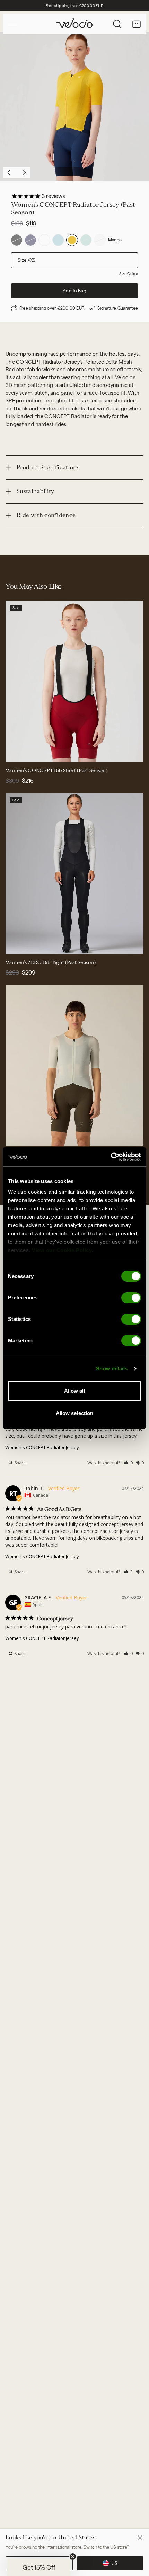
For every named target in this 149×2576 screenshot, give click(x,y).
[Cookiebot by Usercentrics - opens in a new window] (111, 1157)
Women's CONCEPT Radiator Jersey (42, 1447)
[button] (128, 1463)
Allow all (75, 1391)
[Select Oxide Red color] (15, 752)
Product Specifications (48, 467)
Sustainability (35, 491)
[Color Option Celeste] (86, 240)
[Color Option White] (100, 240)
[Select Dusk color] (24, 1137)
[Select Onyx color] (15, 1137)
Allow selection (75, 1413)
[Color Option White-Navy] (44, 240)
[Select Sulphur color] (32, 1137)
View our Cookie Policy (62, 1250)
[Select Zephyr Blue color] (49, 1137)
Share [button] (20, 1463)
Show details (112, 1369)
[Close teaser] (73, 2557)
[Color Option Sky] (58, 240)
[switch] (131, 1298)
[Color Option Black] (17, 240)
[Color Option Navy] (30, 240)
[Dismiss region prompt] (140, 2538)
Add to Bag (74, 291)
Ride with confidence (46, 515)
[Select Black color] (24, 752)
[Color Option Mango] (72, 240)
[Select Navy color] (32, 752)
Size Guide (129, 273)
